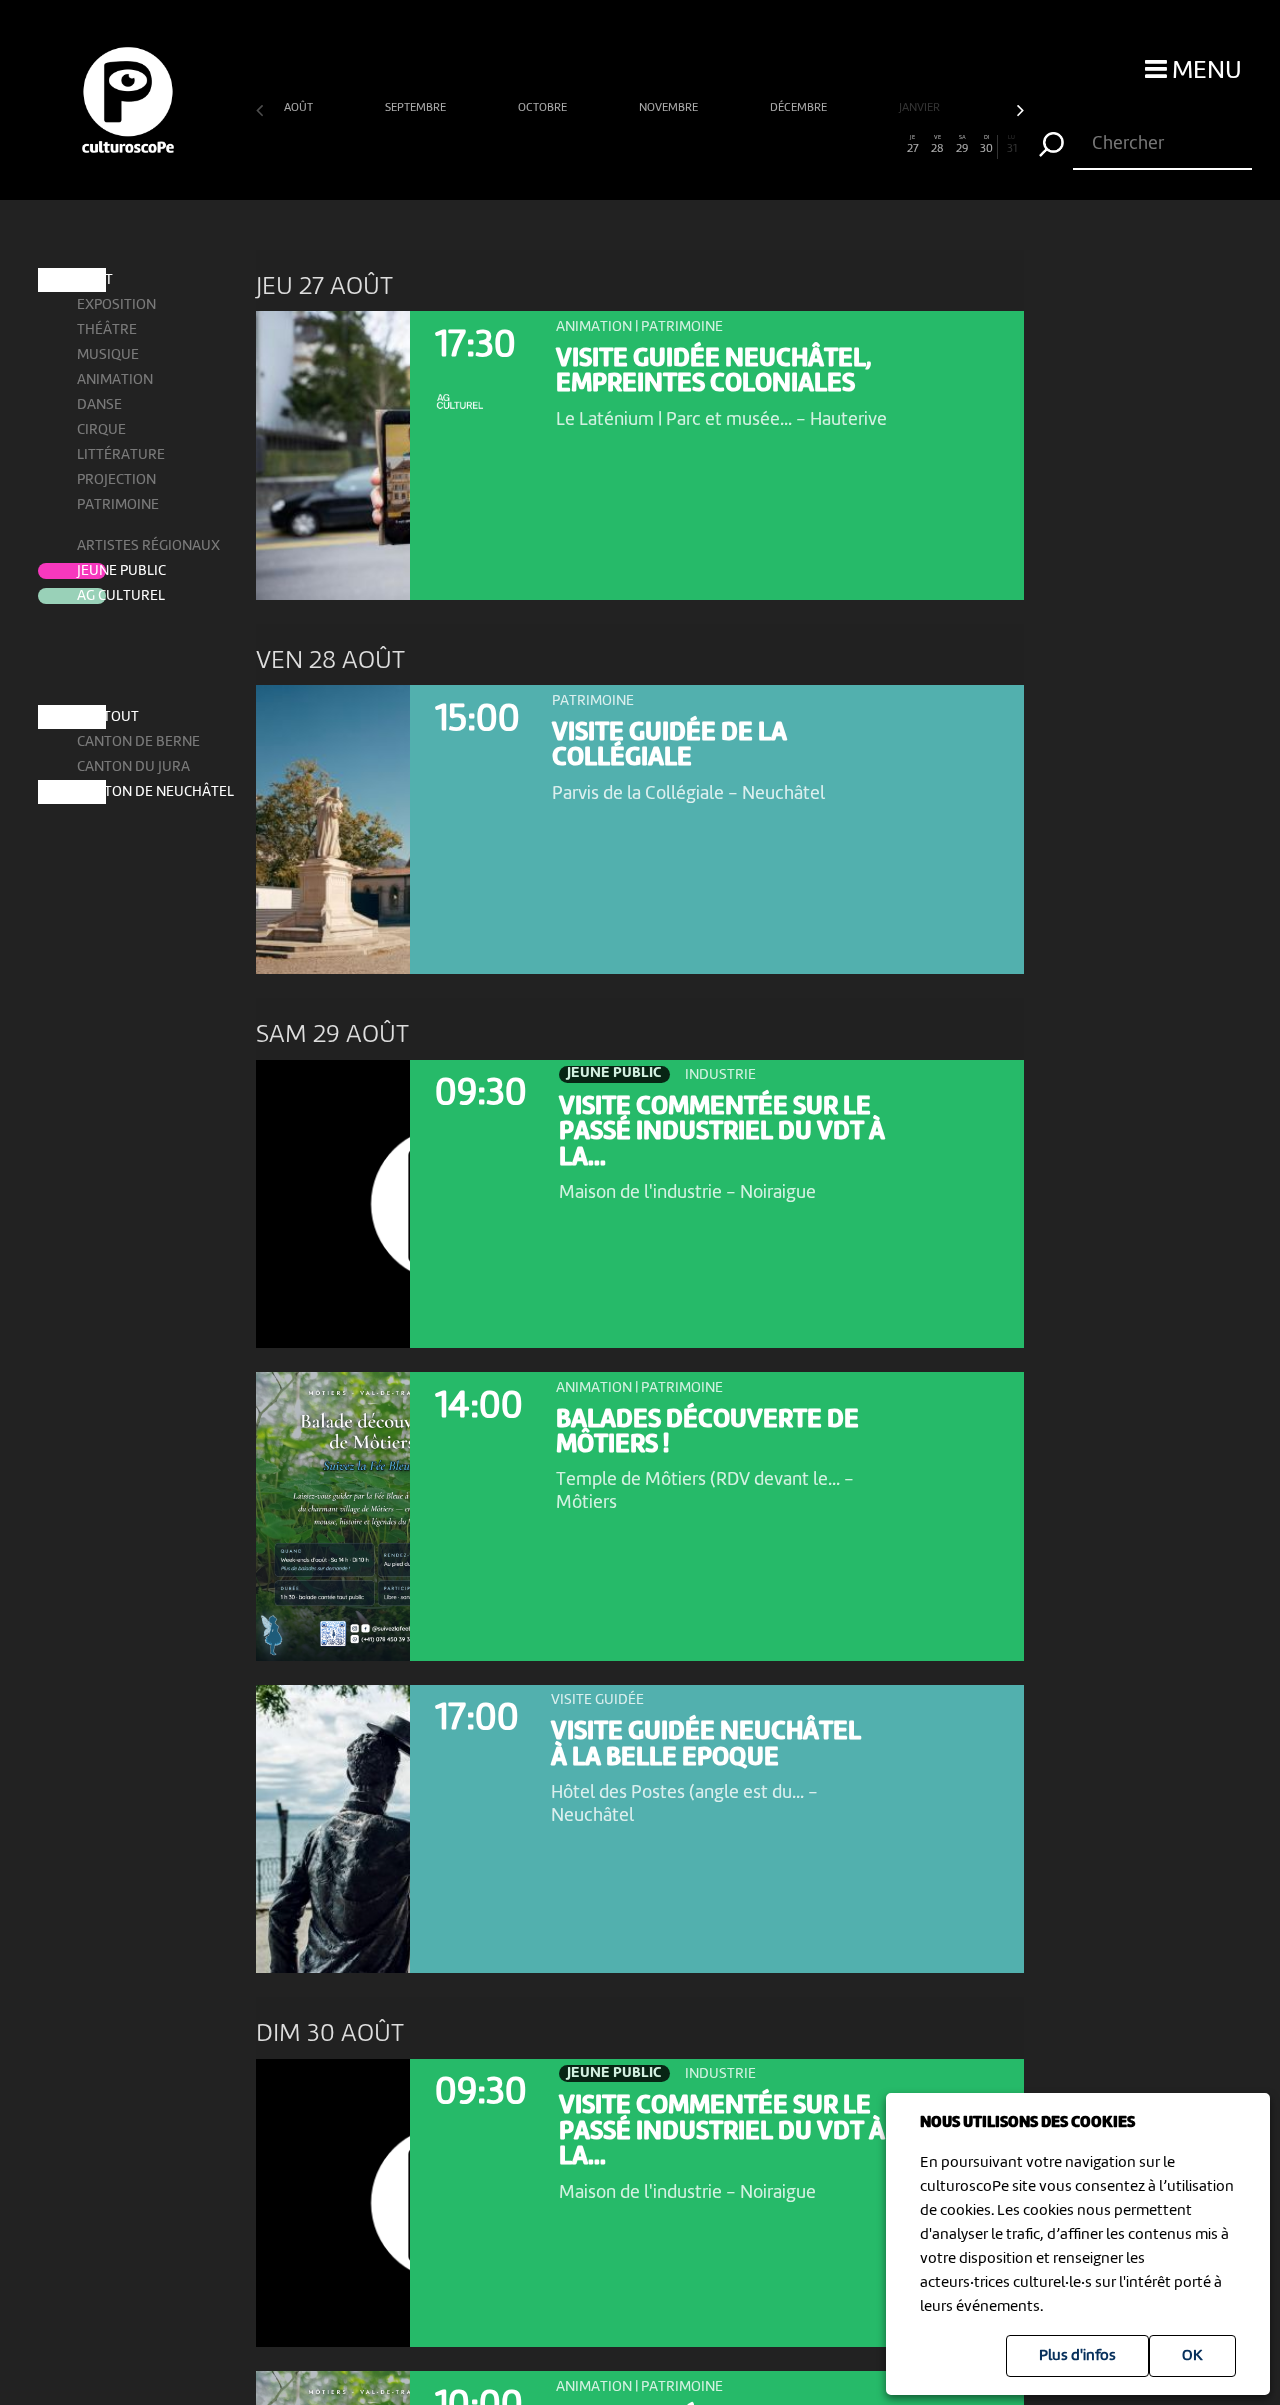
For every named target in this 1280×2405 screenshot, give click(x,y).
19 (714, 145)
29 (962, 145)
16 (640, 145)
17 (665, 145)
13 (566, 145)
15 (615, 145)
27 (913, 145)
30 (986, 145)
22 (789, 145)
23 (813, 145)
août (300, 108)
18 (689, 145)
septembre (417, 108)
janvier (921, 108)
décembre (800, 108)
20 (739, 145)
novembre (670, 108)
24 (838, 145)
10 (491, 145)
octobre (544, 108)
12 (541, 145)
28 (937, 145)
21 (764, 145)
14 (590, 145)
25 (863, 145)
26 (888, 145)
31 (1012, 145)
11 (516, 145)
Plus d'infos (1077, 2356)
